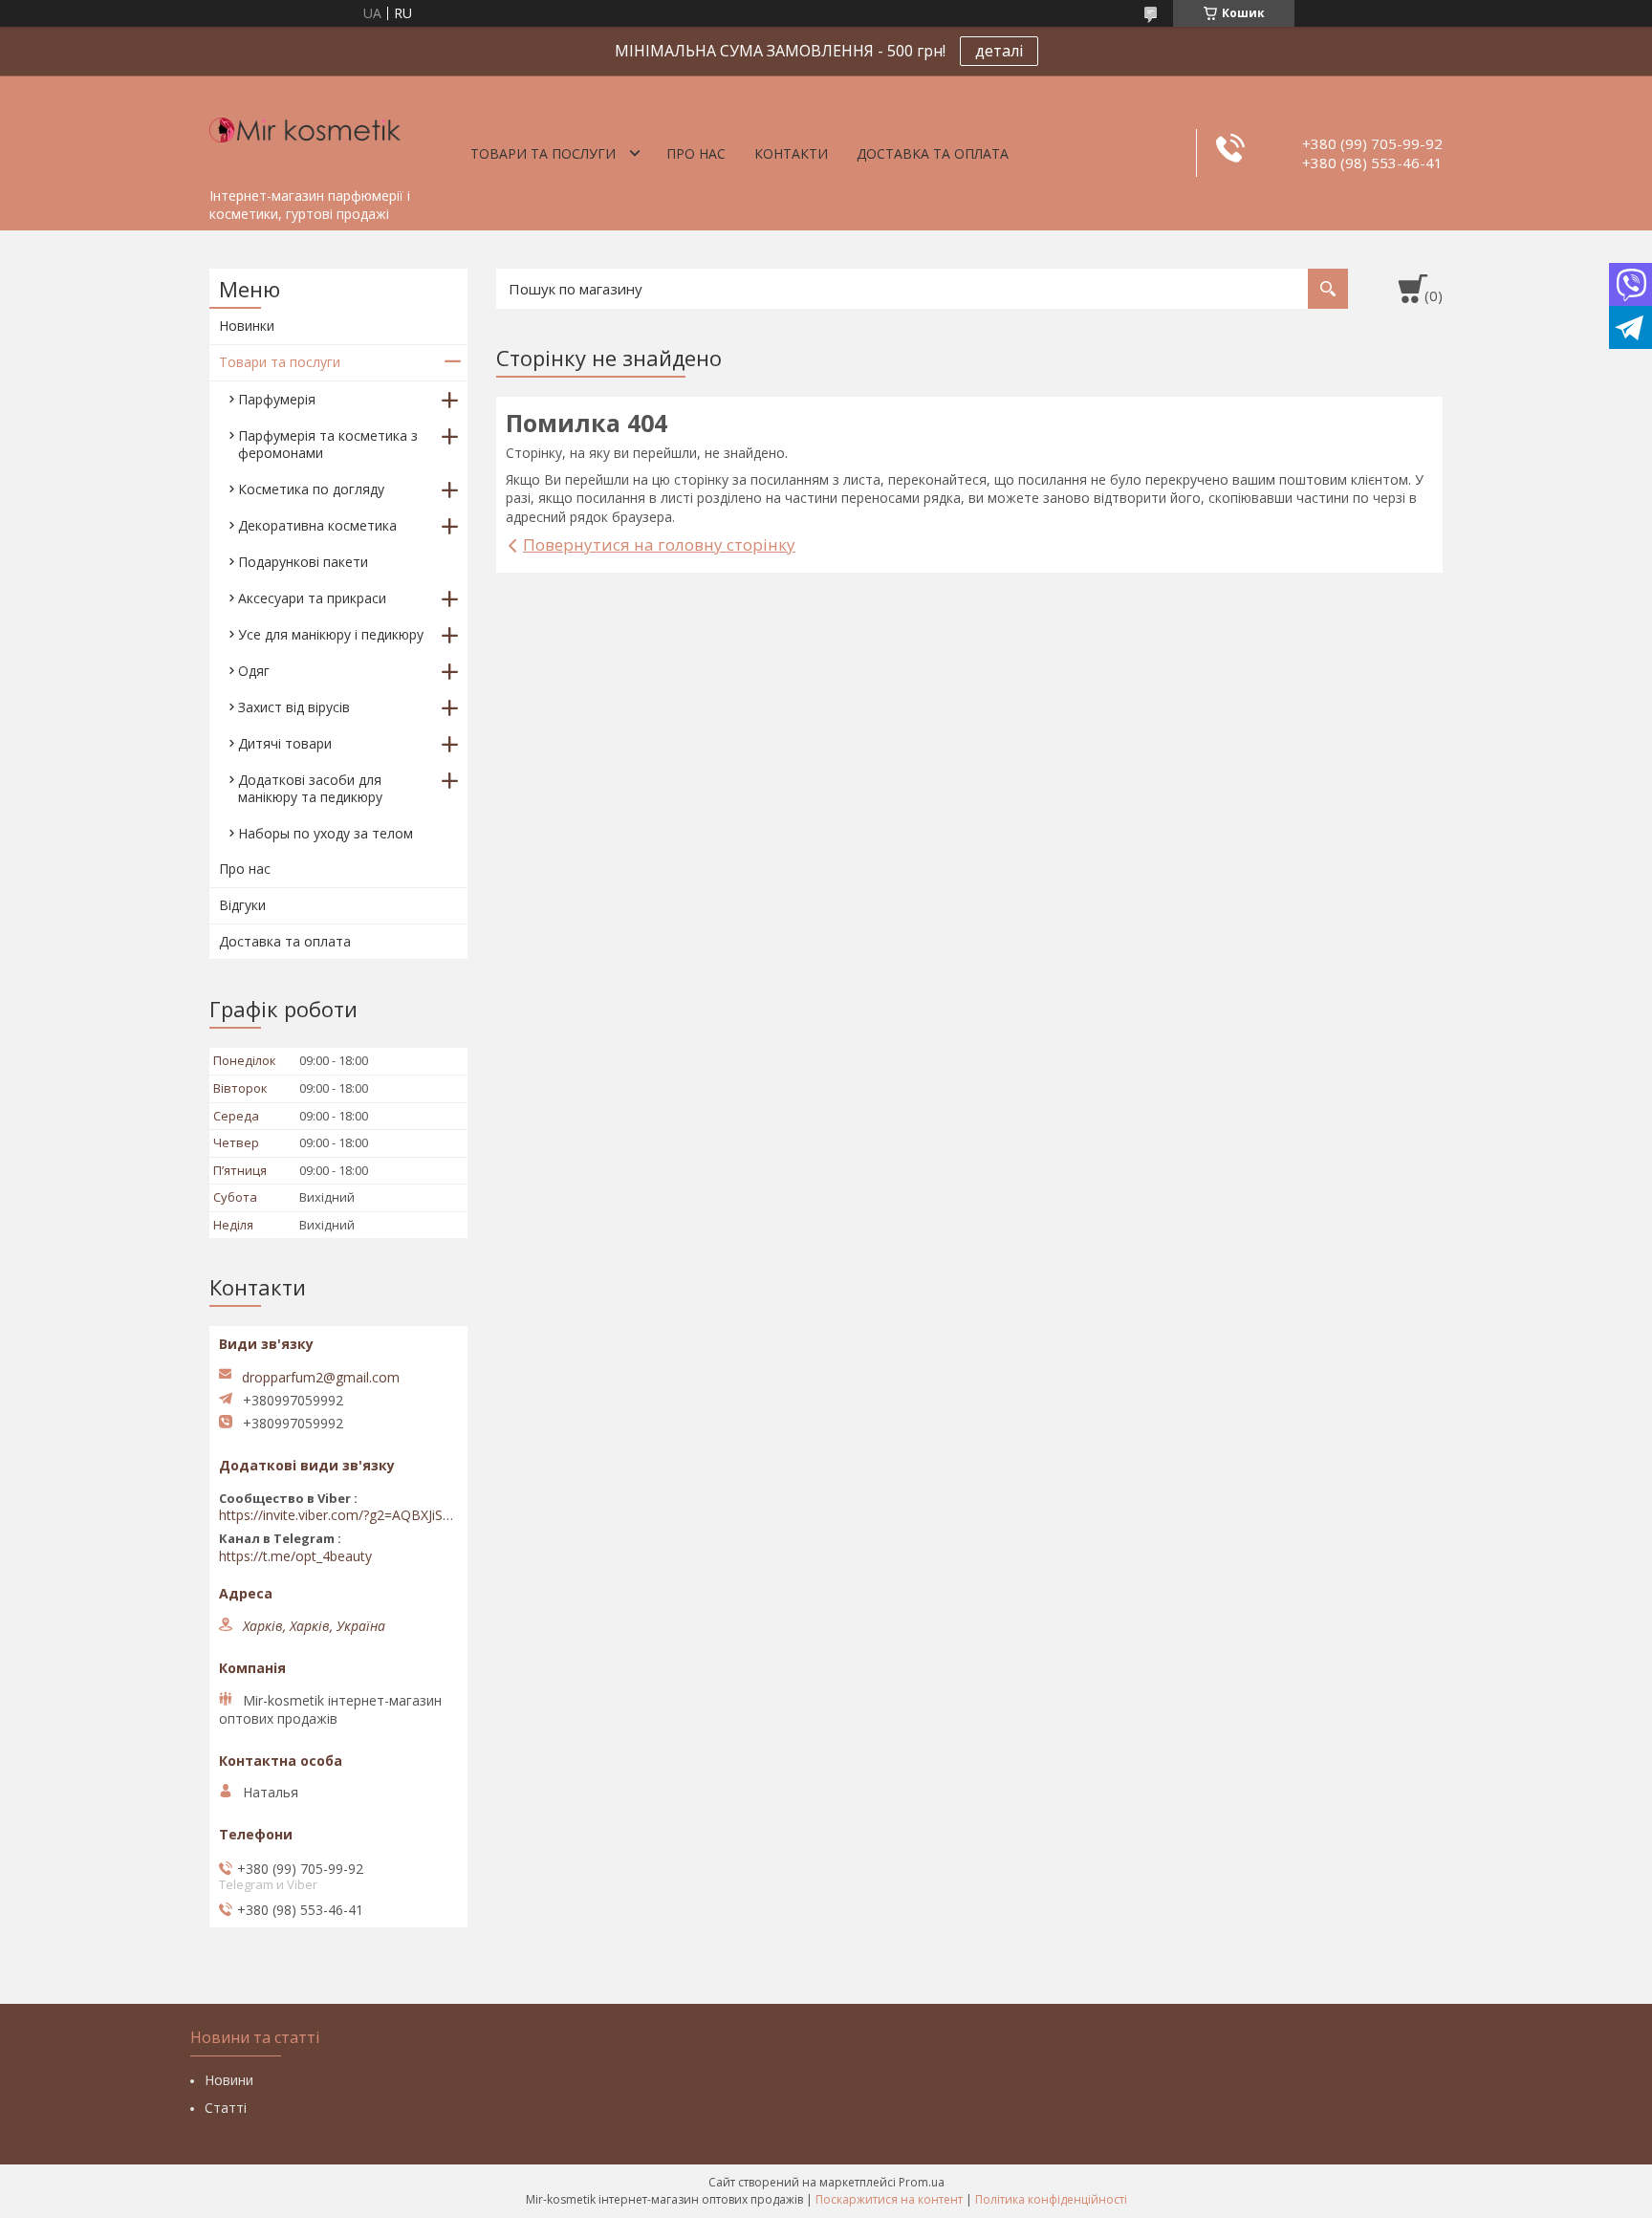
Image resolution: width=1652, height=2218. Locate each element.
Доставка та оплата (933, 153)
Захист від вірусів (294, 707)
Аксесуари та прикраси (312, 598)
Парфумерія (277, 399)
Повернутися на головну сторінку (659, 544)
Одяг (254, 671)
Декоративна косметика (317, 525)
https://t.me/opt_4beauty (295, 1556)
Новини (229, 2080)
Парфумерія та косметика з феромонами (328, 444)
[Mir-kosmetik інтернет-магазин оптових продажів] (305, 127)
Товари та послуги (543, 153)
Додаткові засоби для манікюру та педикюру (310, 788)
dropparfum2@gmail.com (321, 1378)
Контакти (791, 153)
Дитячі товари (285, 743)
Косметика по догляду (311, 489)
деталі (999, 51)
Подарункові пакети (303, 562)
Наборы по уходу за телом (326, 833)
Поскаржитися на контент (889, 2199)
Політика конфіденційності (1051, 2199)
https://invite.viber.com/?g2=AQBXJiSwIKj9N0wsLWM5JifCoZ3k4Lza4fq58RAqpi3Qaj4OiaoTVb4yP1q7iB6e (338, 1515)
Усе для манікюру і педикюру (331, 634)
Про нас (696, 153)
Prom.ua (922, 2182)
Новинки (247, 326)
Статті (226, 2108)
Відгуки (242, 905)
